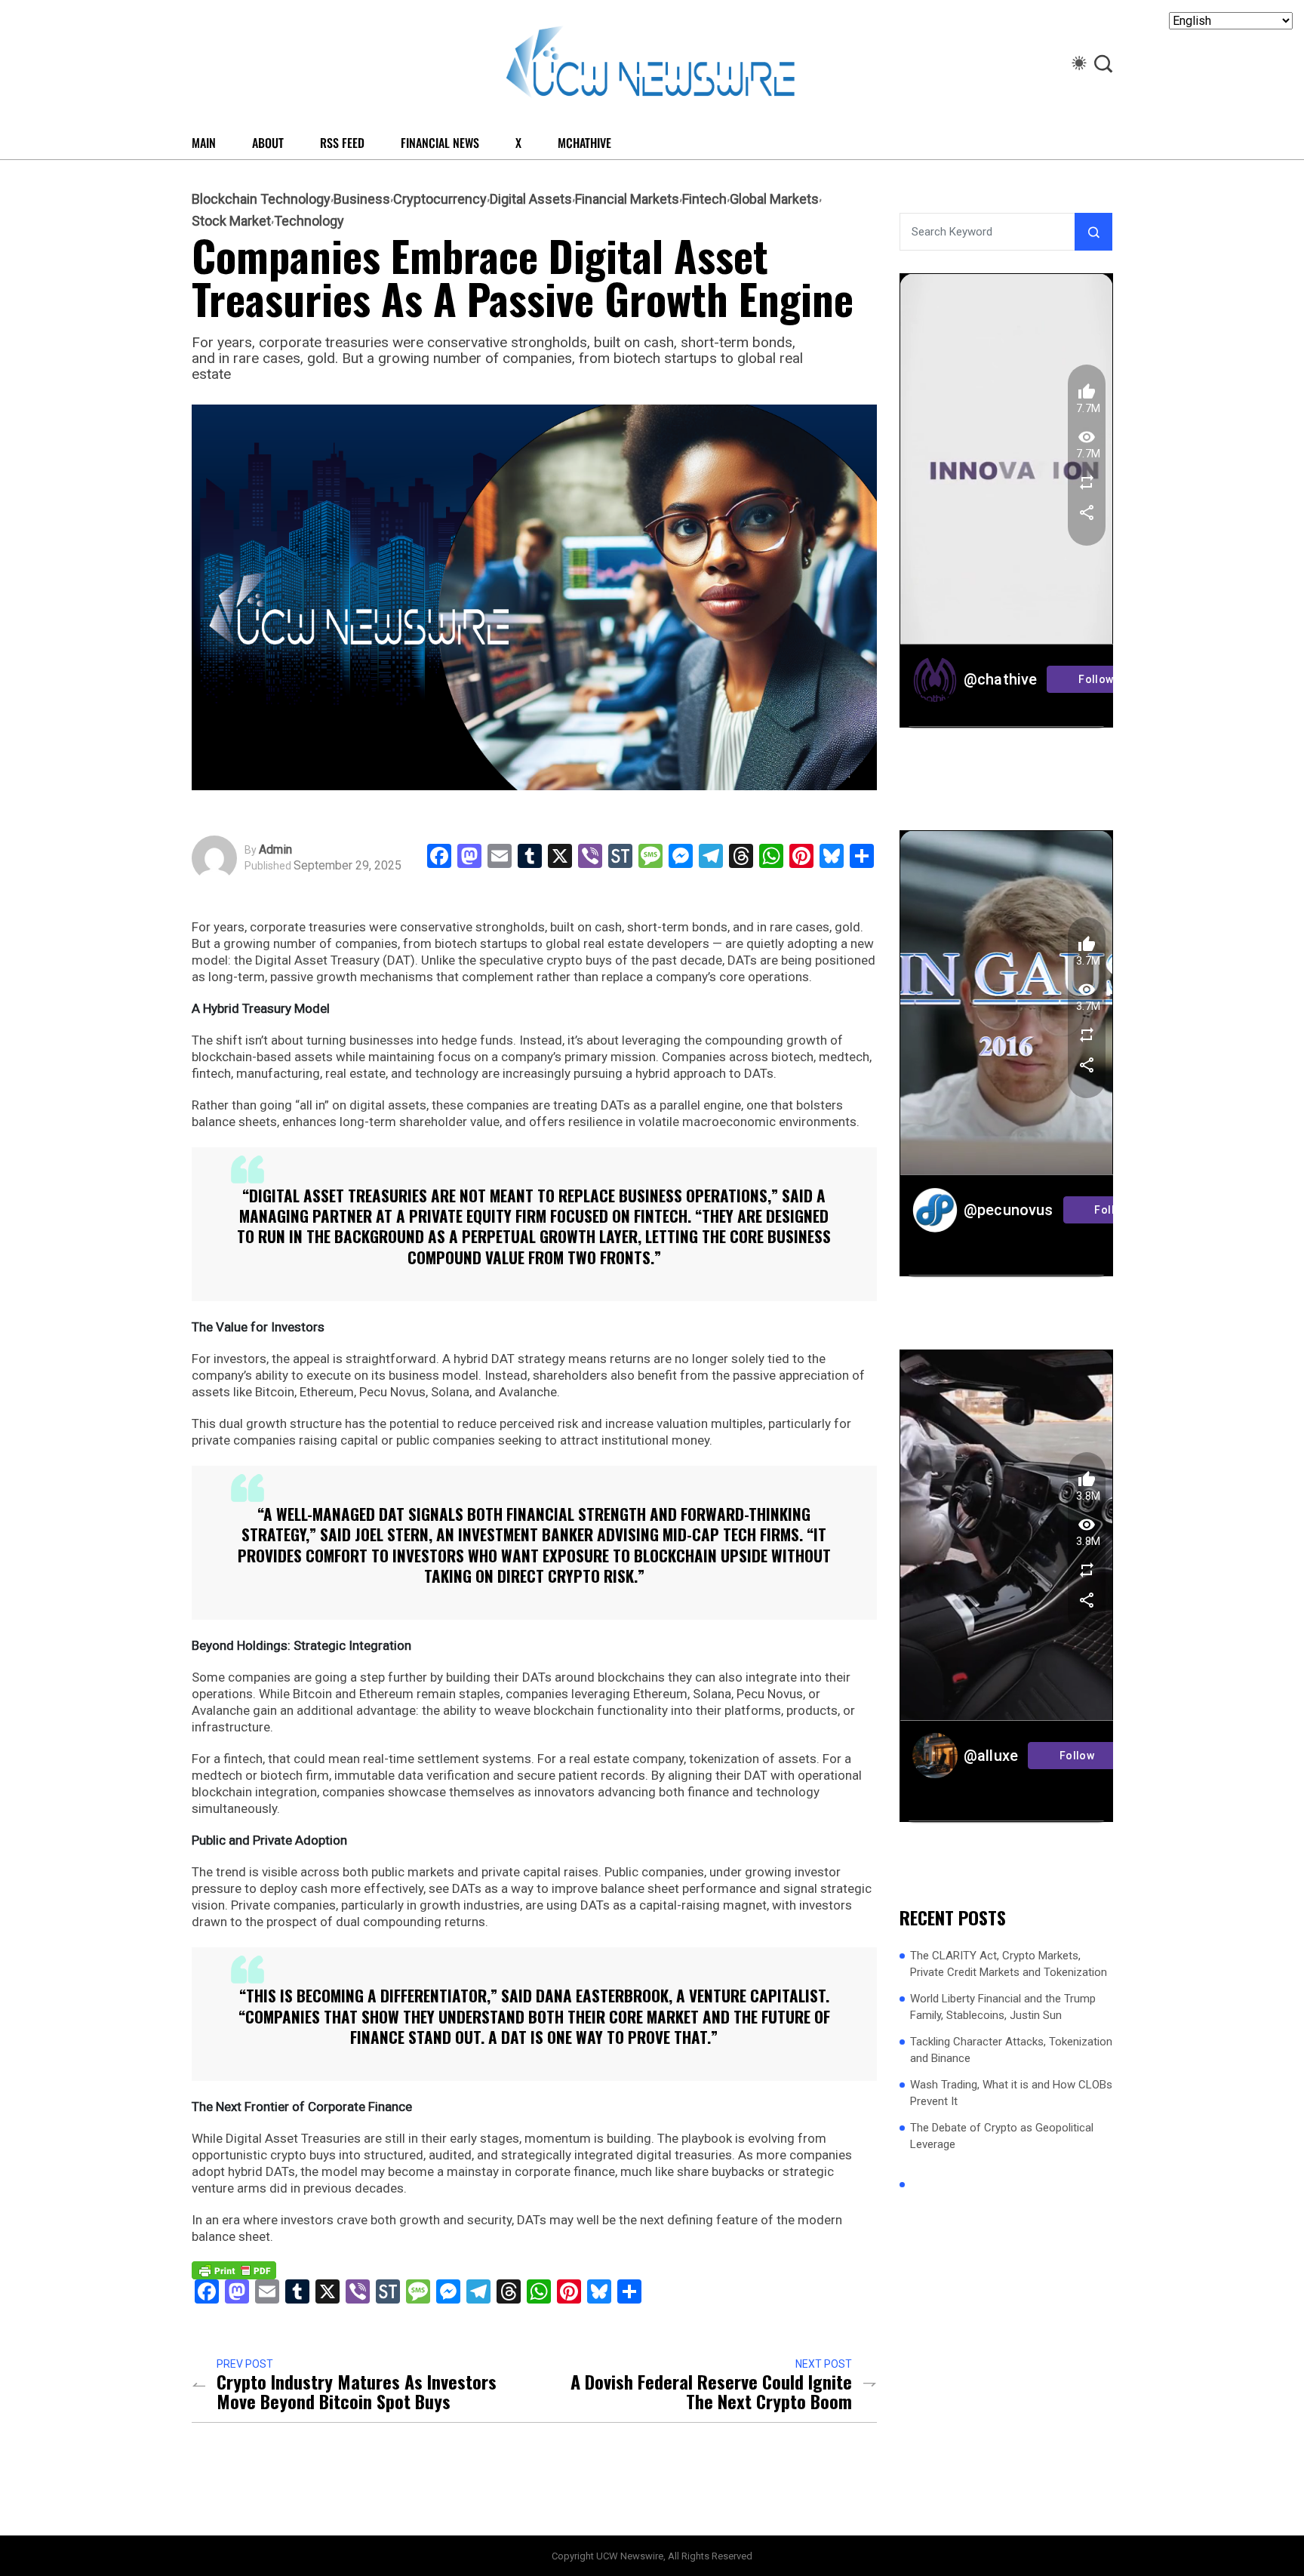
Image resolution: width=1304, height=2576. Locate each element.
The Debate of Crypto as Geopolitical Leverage (1002, 2136)
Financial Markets (627, 199)
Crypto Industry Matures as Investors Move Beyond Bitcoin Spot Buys (357, 2391)
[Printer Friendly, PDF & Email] (234, 2270)
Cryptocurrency (440, 199)
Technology (309, 221)
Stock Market (231, 221)
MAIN (204, 143)
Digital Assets (531, 199)
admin (275, 850)
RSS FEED (342, 143)
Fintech (704, 199)
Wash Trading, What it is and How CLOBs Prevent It (1011, 2093)
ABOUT (268, 143)
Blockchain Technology (261, 199)
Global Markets (774, 199)
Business (362, 199)
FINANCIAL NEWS (440, 143)
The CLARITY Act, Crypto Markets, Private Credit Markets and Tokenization (1009, 1964)
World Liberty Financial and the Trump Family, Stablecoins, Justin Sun (1003, 2007)
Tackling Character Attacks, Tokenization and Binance (1011, 2050)
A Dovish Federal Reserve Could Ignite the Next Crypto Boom (711, 2391)
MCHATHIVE (584, 143)
